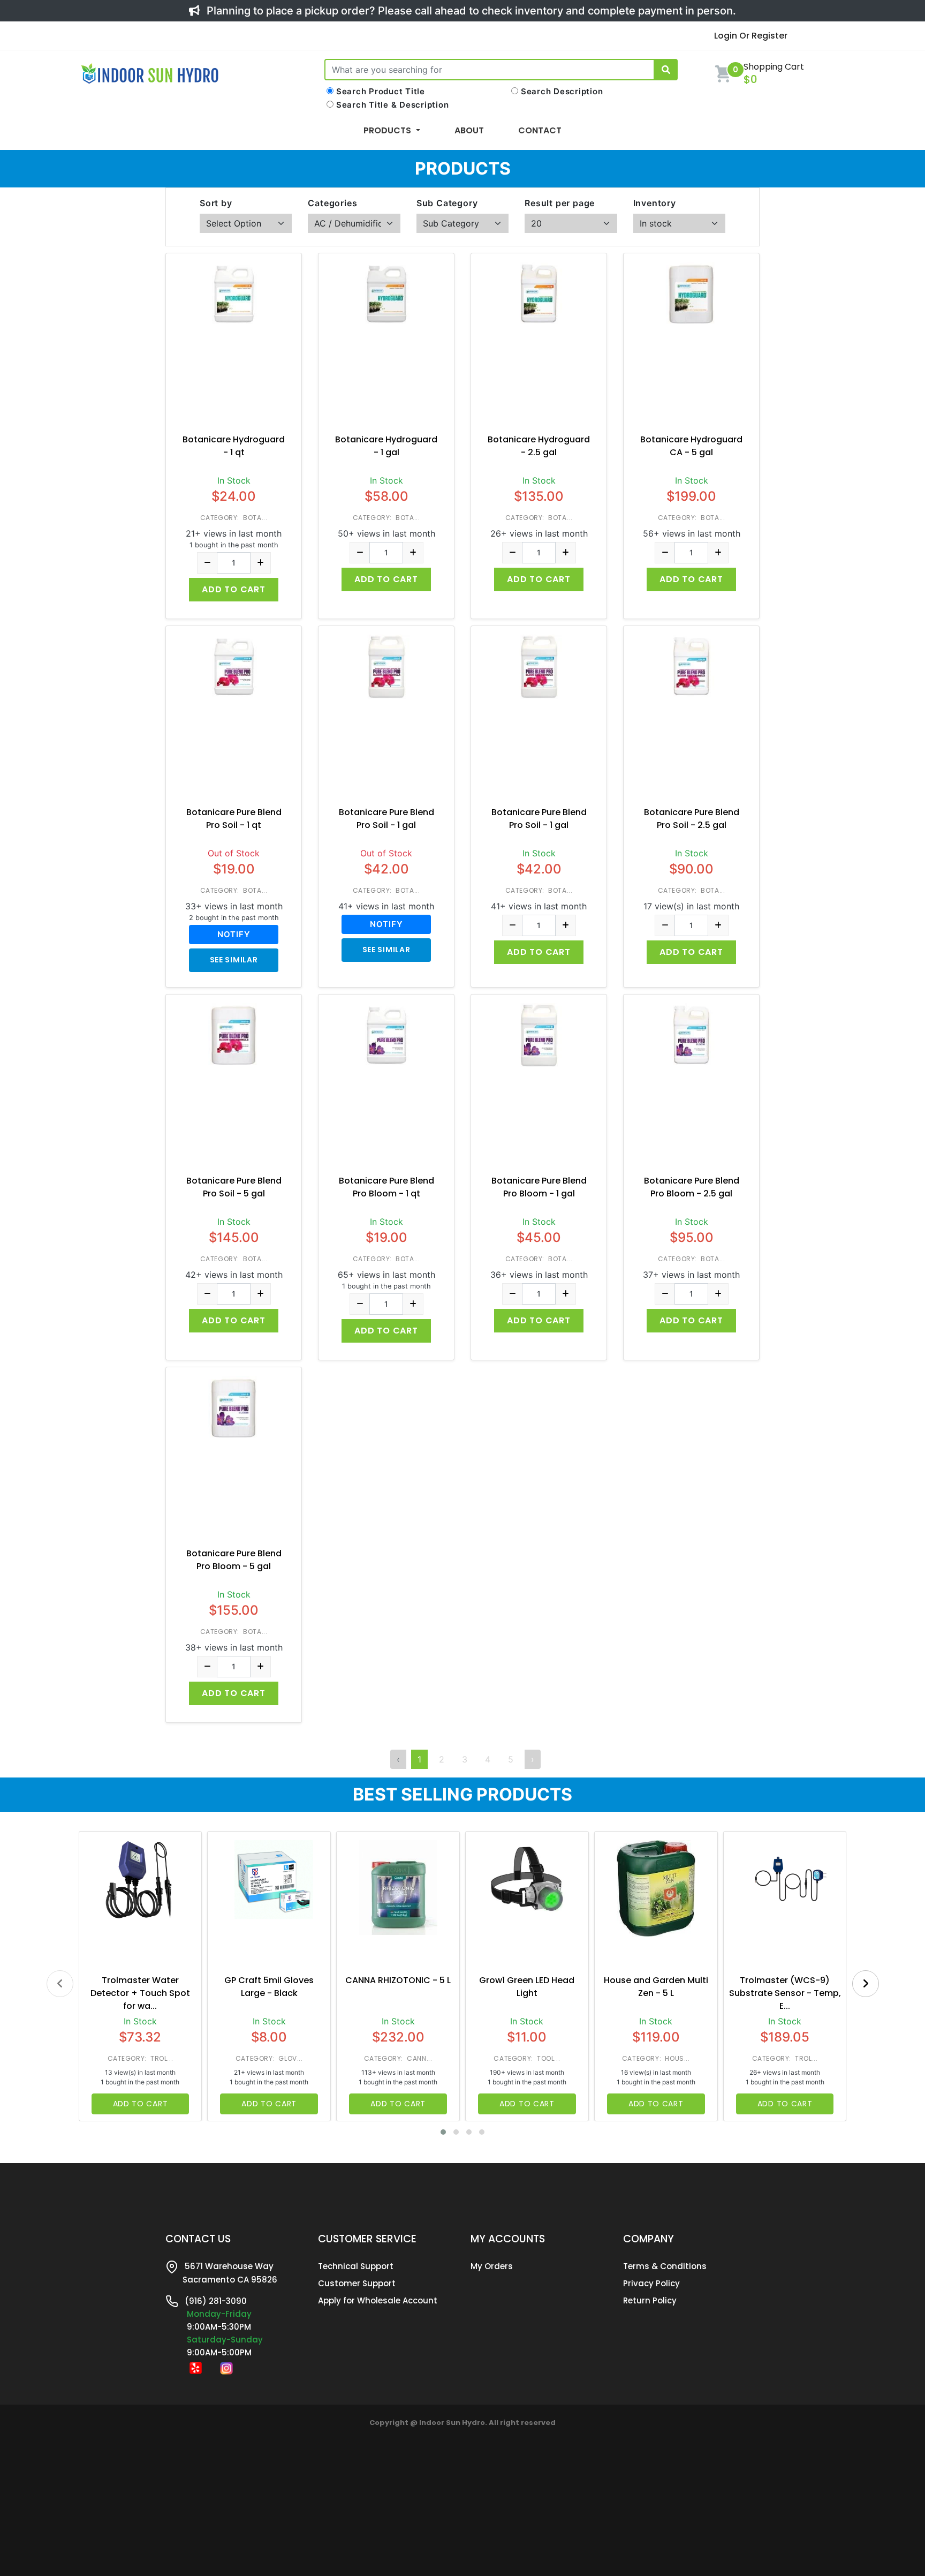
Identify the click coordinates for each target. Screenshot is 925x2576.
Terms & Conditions (665, 2266)
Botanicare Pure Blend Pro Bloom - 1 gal (539, 1187)
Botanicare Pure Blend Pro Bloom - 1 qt (386, 1187)
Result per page (560, 203)
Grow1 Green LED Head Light (527, 1987)
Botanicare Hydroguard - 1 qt (234, 446)
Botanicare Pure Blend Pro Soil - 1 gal (386, 819)
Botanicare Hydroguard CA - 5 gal (691, 446)
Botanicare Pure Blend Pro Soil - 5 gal (234, 1187)
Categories (332, 203)
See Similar (234, 960)
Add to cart (234, 589)
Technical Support (356, 2266)
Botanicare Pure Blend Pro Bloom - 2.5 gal (692, 1187)
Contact (540, 130)
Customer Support (357, 2283)
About (469, 130)
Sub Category (447, 203)
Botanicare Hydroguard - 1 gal (386, 446)
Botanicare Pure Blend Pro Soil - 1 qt (234, 819)
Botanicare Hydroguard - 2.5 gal (539, 446)
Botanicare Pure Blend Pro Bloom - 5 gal (234, 1560)
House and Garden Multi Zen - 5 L (656, 1987)
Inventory (655, 203)
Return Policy (650, 2300)
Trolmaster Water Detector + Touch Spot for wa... (140, 1993)
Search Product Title (381, 91)
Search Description (562, 91)
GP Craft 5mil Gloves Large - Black (269, 1987)
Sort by (216, 203)
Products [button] (388, 130)
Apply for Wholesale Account (378, 2300)
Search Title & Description (393, 105)
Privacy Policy (651, 2283)
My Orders (492, 2266)
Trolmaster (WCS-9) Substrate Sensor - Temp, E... (785, 1993)
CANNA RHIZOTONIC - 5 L (398, 1980)
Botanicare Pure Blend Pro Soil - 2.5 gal (692, 819)
